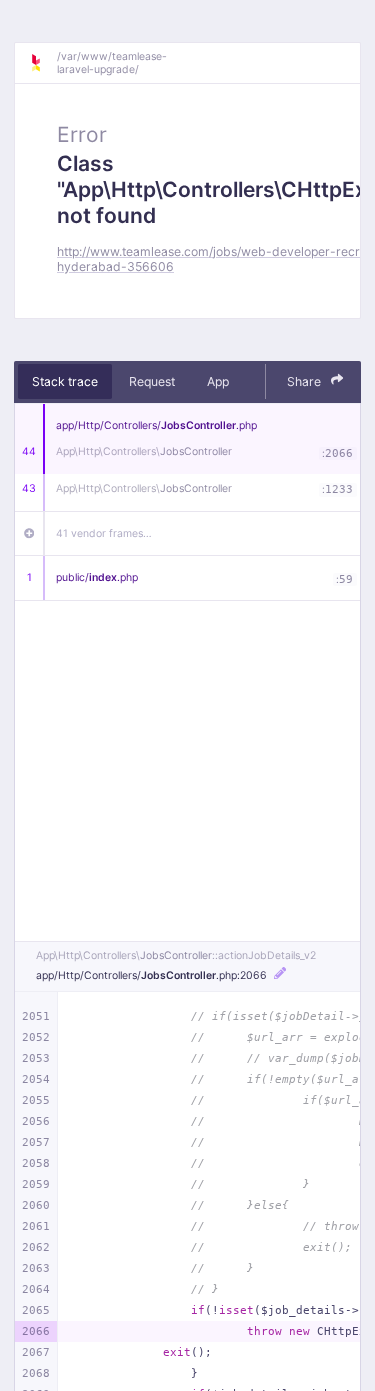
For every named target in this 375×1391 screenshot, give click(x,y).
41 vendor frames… (104, 533)
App (218, 381)
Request (152, 381)
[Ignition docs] (43, 63)
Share (305, 381)
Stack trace (65, 381)
